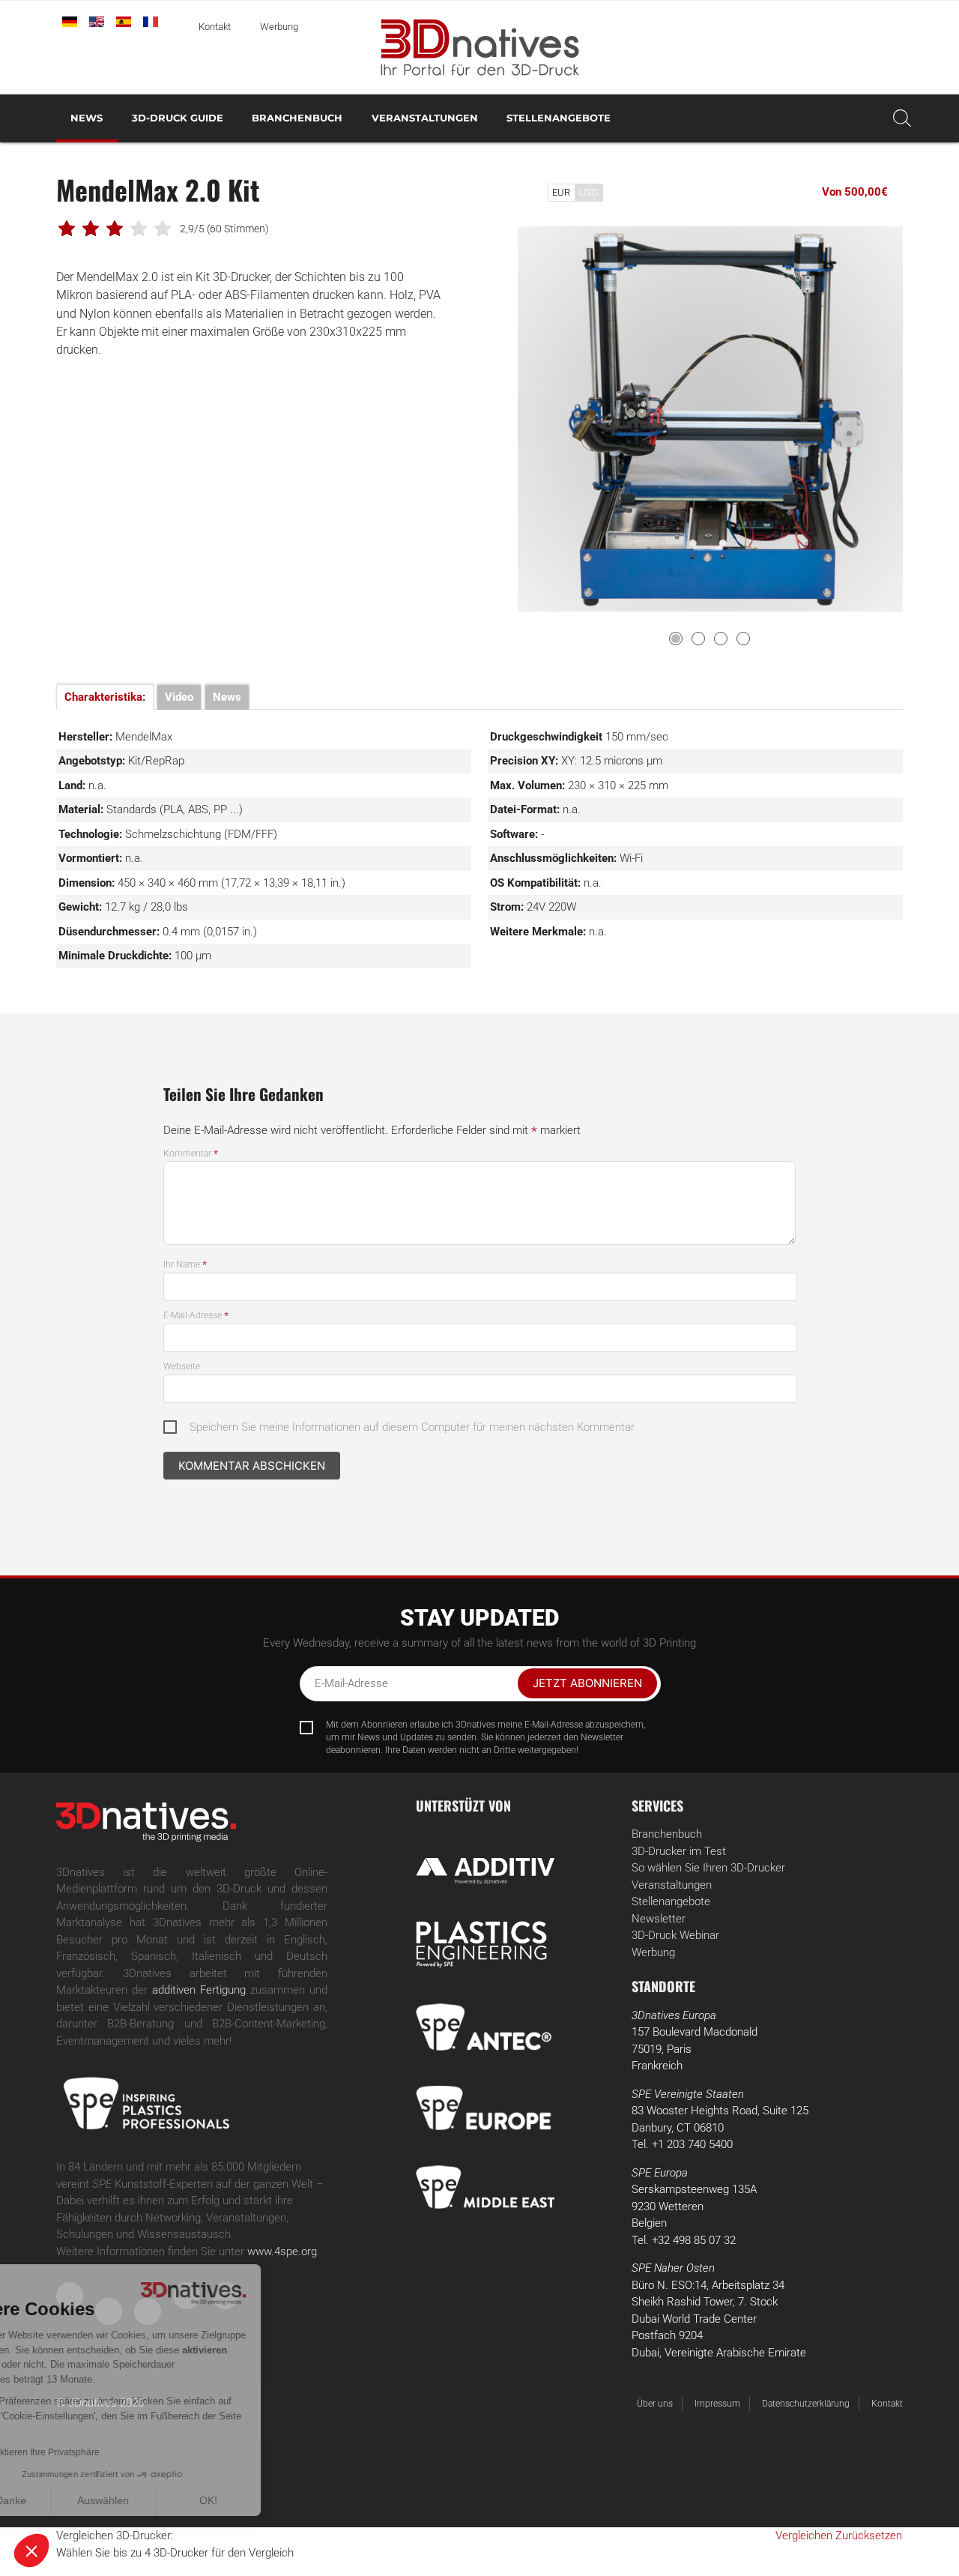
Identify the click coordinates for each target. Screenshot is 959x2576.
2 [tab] (698, 639)
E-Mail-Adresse (196, 1315)
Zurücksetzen (869, 2536)
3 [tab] (721, 639)
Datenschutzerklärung (806, 2404)
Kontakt (215, 27)
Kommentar (191, 1153)
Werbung (279, 27)
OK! (277, 2500)
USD (589, 192)
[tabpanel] (710, 419)
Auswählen (172, 2500)
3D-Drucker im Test (679, 1851)
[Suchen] (902, 118)
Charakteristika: (105, 697)
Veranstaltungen (425, 118)
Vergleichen (804, 2536)
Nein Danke (67, 2500)
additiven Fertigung (199, 1990)
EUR (561, 192)
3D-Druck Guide (178, 118)
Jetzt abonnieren (587, 1683)
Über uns (655, 2404)
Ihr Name (185, 1264)
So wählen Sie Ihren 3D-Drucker (708, 1868)
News (87, 118)
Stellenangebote (559, 118)
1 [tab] (676, 639)
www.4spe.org (282, 2251)
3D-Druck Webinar (675, 1935)
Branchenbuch (297, 118)
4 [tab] (743, 639)
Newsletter (659, 1919)
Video (179, 697)
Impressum (717, 2404)
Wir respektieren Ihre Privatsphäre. (100, 2452)
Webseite (182, 1366)
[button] (31, 2551)
